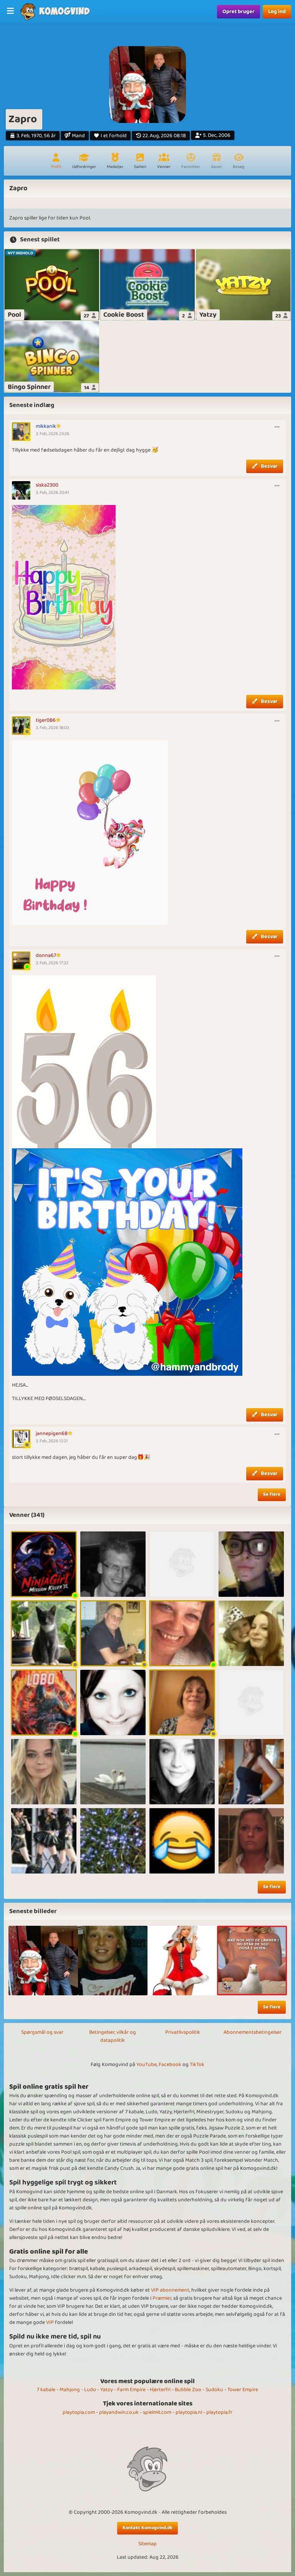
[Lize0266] (251, 1564)
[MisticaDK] (251, 1772)
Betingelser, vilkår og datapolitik (113, 2036)
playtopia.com (79, 2412)
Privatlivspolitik (183, 2032)
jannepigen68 (52, 1433)
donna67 (46, 955)
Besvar (269, 466)
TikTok (197, 2064)
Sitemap (147, 2544)
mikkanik (46, 426)
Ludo (90, 2390)
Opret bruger (239, 12)
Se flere (272, 1494)
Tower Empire (243, 2390)
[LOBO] (44, 1702)
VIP (50, 2322)
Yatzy (107, 2390)
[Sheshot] (182, 1633)
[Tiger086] (44, 1633)
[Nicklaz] (182, 1841)
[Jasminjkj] (44, 1841)
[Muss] (44, 1772)
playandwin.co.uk (119, 2412)
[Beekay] (113, 1564)
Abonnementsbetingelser (253, 2032)
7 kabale (46, 2390)
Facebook (170, 2064)
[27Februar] (182, 1772)
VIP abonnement (170, 2290)
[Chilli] (113, 1772)
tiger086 (46, 720)
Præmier (162, 2298)
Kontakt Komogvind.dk (147, 2528)
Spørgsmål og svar (42, 2032)
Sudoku (214, 2390)
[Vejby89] (113, 1702)
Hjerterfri (160, 2390)
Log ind (277, 12)
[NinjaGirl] (44, 1564)
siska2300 (47, 485)
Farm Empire (131, 2390)
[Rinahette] (182, 1564)
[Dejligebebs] (251, 1841)
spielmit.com (157, 2412)
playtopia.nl (189, 2412)
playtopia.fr (219, 2412)
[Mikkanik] (113, 1633)
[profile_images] (43, 1961)
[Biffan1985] (251, 1633)
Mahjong (70, 2390)
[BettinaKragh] (182, 1702)
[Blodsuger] (113, 1841)
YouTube (147, 2064)
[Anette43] (251, 1702)
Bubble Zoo (188, 2390)
